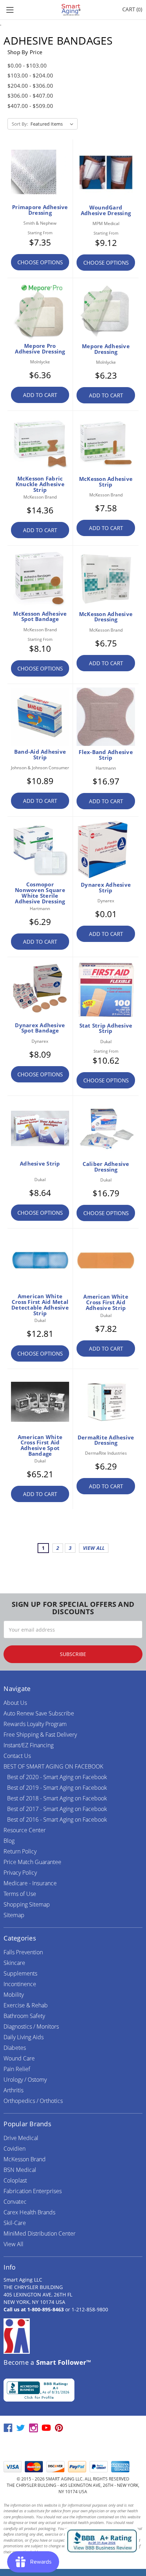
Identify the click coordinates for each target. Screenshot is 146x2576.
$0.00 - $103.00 (27, 65)
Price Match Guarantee (32, 1862)
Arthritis (13, 2090)
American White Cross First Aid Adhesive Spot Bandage (40, 1445)
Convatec (15, 2202)
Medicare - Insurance (30, 1883)
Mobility (14, 1995)
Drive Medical (21, 2138)
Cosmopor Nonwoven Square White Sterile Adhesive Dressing (40, 893)
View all (94, 1548)
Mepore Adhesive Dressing (106, 349)
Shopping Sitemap (27, 1904)
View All (13, 2244)
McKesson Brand (25, 2159)
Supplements (20, 1973)
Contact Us (17, 1756)
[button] (73, 2447)
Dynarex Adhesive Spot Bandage (40, 1028)
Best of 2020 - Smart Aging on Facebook (57, 1777)
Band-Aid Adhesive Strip (40, 754)
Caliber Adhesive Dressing (106, 1167)
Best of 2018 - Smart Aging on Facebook (57, 1798)
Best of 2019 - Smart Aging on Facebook (57, 1788)
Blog (9, 1841)
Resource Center (25, 1830)
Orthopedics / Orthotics (33, 2101)
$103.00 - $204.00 (30, 75)
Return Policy (20, 1851)
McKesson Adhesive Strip (106, 482)
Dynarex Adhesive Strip (106, 887)
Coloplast (15, 2180)
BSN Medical (20, 2170)
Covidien (15, 2149)
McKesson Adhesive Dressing (106, 617)
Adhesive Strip (40, 1163)
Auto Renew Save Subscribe (39, 1713)
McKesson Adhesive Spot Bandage (40, 616)
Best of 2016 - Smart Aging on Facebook (57, 1819)
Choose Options (40, 262)
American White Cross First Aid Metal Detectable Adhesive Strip (40, 1304)
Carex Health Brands (29, 2212)
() (132, 9)
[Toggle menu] (10, 10)
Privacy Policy (20, 1873)
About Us (15, 1703)
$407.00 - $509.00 (30, 106)
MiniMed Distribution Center (40, 2233)
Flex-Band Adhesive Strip (106, 755)
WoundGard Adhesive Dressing (106, 210)
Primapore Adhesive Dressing (40, 210)
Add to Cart (40, 395)
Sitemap (14, 1915)
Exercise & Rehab (26, 2005)
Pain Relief (17, 2069)
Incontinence (20, 1984)
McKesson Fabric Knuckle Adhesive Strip (40, 484)
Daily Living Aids (24, 2037)
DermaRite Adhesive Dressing (106, 1440)
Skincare (14, 1963)
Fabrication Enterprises (33, 2191)
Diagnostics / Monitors (31, 2026)
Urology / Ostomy (25, 2080)
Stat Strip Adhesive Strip (106, 1028)
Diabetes (15, 2048)
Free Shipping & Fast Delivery (40, 1735)
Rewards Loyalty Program (35, 1724)
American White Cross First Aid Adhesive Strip (106, 1302)
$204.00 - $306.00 (30, 86)
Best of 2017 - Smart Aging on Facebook (57, 1809)
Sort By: (20, 124)
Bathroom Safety (24, 2016)
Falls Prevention (23, 1952)
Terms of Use (20, 1894)
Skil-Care (15, 2223)
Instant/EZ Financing (29, 1745)
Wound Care (19, 2058)
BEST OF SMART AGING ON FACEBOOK (53, 1766)
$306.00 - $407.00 (30, 96)
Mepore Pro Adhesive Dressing (40, 349)
